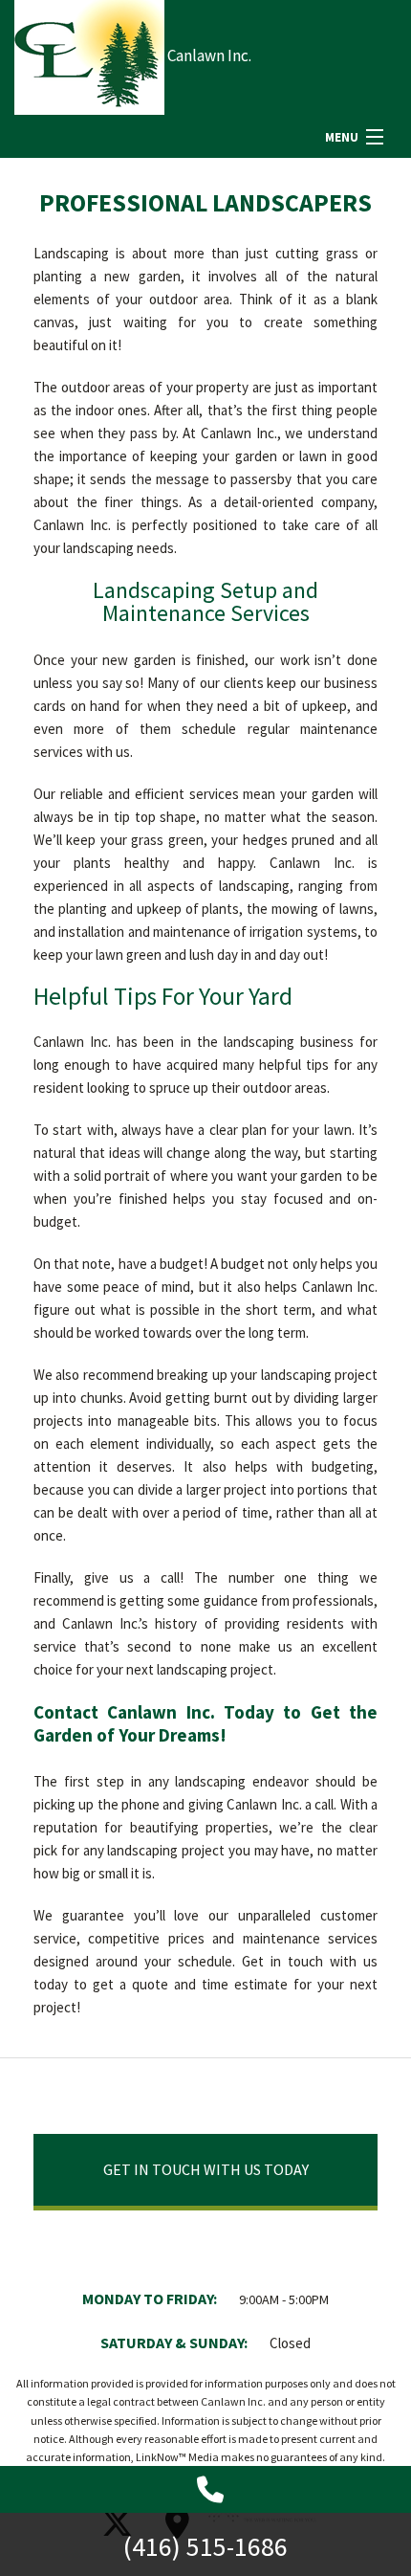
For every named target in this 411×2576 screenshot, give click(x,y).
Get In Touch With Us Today (206, 2169)
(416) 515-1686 (205, 2546)
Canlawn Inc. (209, 56)
